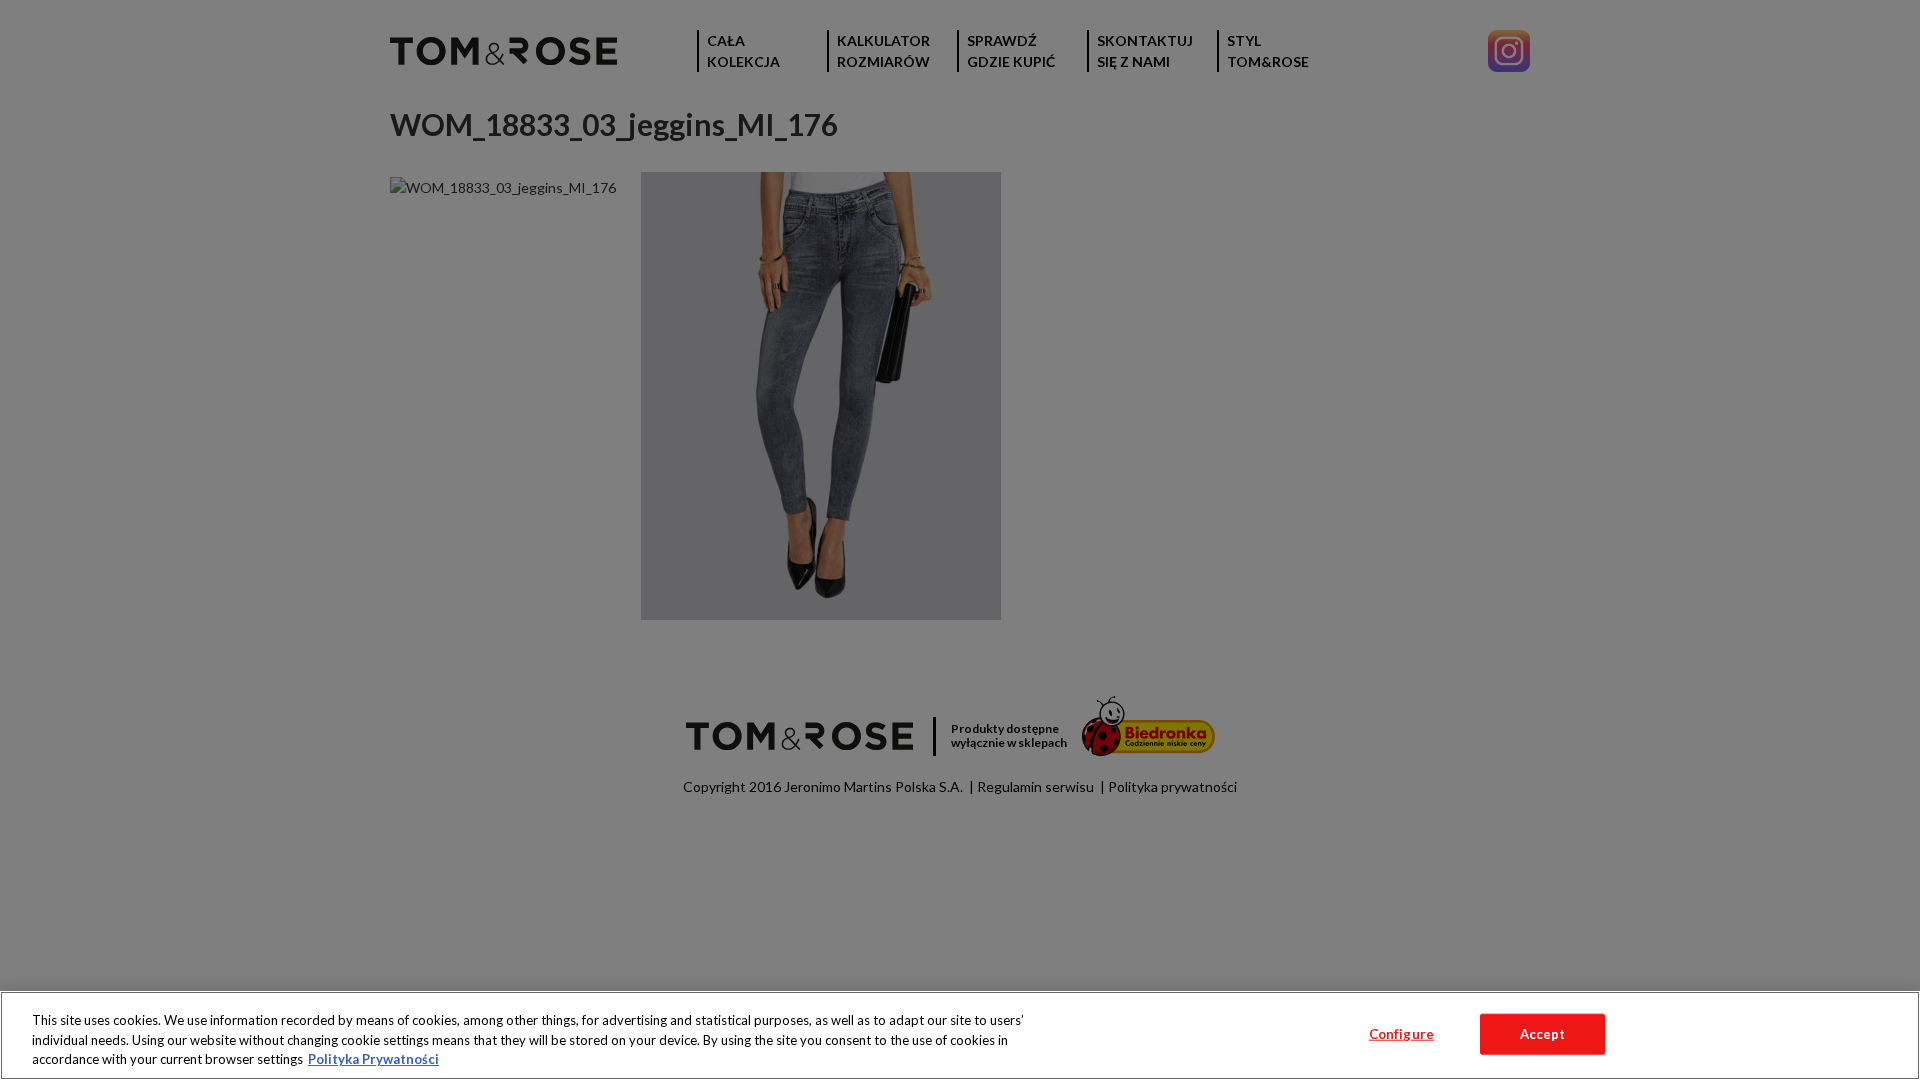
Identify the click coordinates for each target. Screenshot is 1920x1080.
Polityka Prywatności (373, 1059)
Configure (1401, 1033)
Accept (1543, 1033)
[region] (960, 1035)
